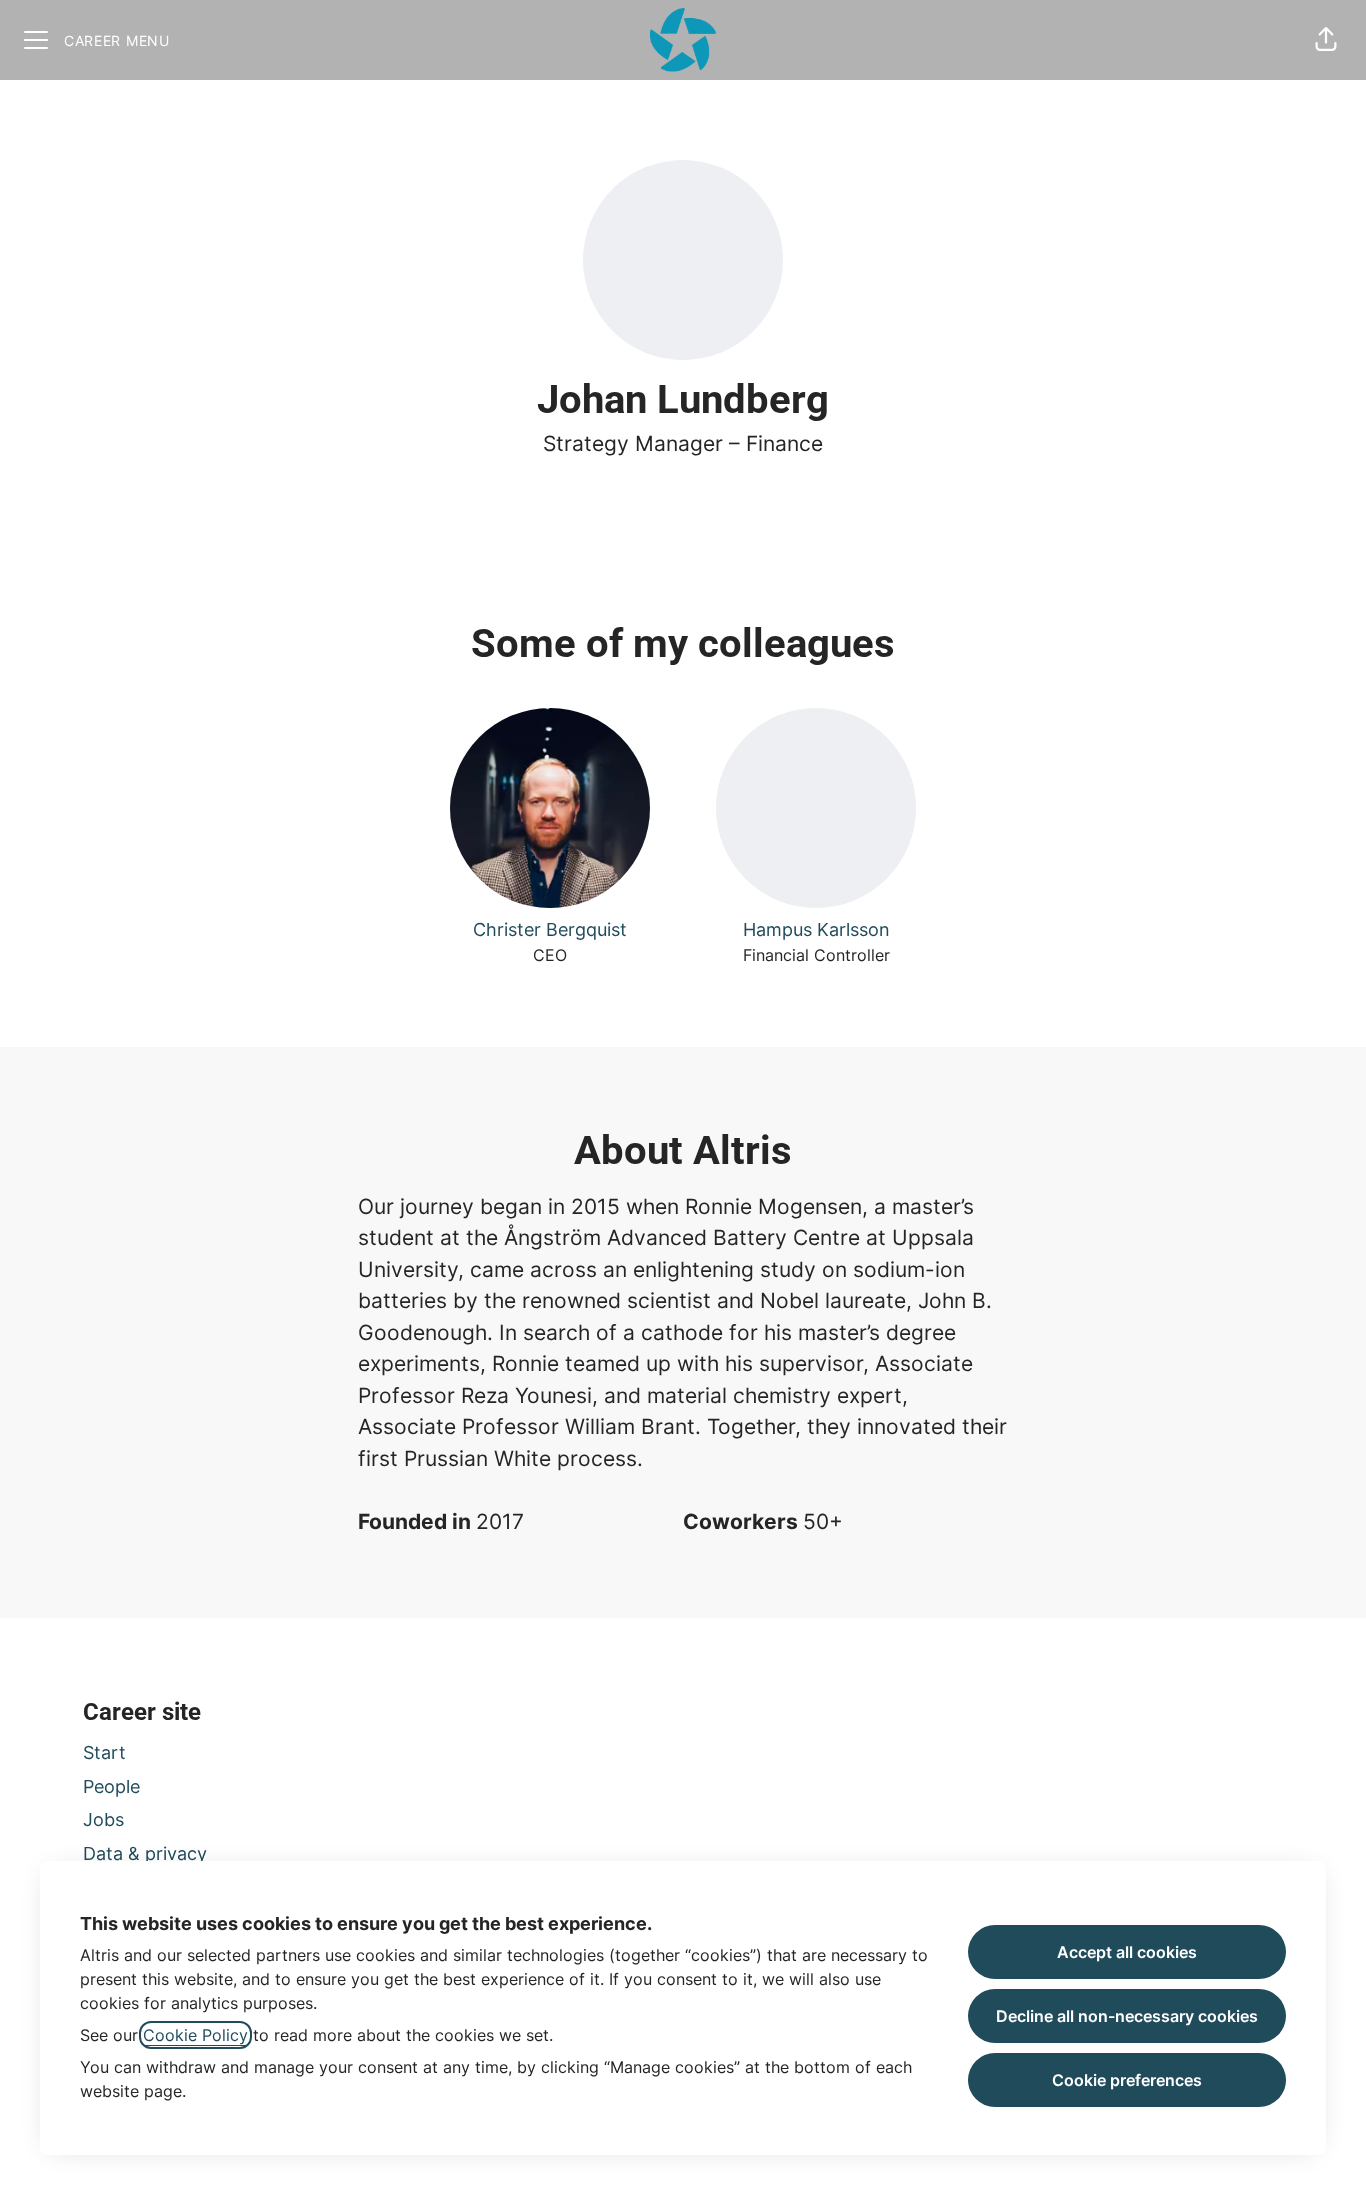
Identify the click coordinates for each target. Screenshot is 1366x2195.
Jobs (103, 1819)
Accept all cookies (1127, 1952)
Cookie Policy (195, 2035)
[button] (1326, 40)
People (111, 1786)
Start (104, 1752)
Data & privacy (145, 1853)
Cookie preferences (1127, 2080)
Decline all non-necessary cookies (1127, 2016)
